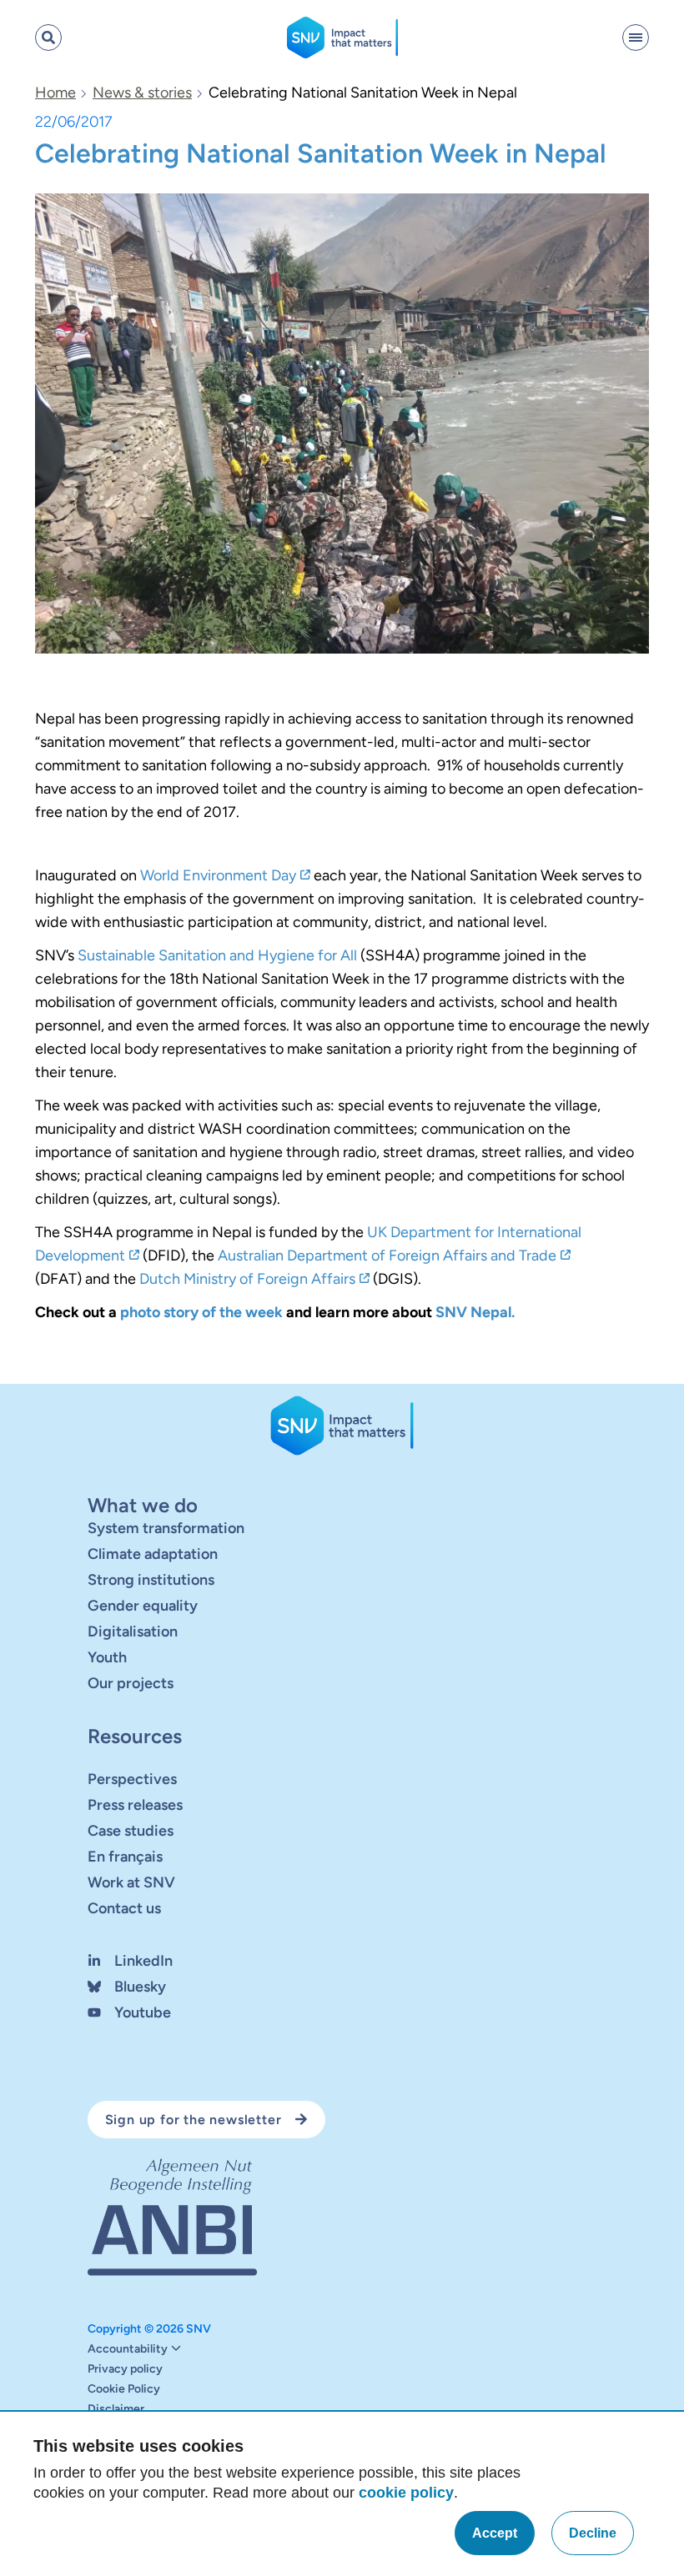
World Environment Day (218, 875)
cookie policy (406, 2493)
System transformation (166, 1528)
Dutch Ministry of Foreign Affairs (247, 1279)
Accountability (128, 2349)
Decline (593, 2533)
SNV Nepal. (475, 1312)
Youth (107, 1657)
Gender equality (143, 1606)
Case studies (131, 1831)
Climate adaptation (153, 1554)
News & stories (142, 93)
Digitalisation (133, 1631)
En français (125, 1857)
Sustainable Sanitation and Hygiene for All (217, 955)
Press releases (135, 1805)
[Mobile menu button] (636, 38)
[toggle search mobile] (48, 38)
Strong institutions (151, 1580)
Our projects (131, 1683)
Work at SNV (131, 1882)
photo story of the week (201, 1312)
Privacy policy (125, 2369)
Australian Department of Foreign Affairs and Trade (387, 1255)
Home (55, 93)
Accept (495, 2533)
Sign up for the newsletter (194, 2120)
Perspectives (132, 1779)
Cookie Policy (124, 2389)
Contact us (124, 1908)
